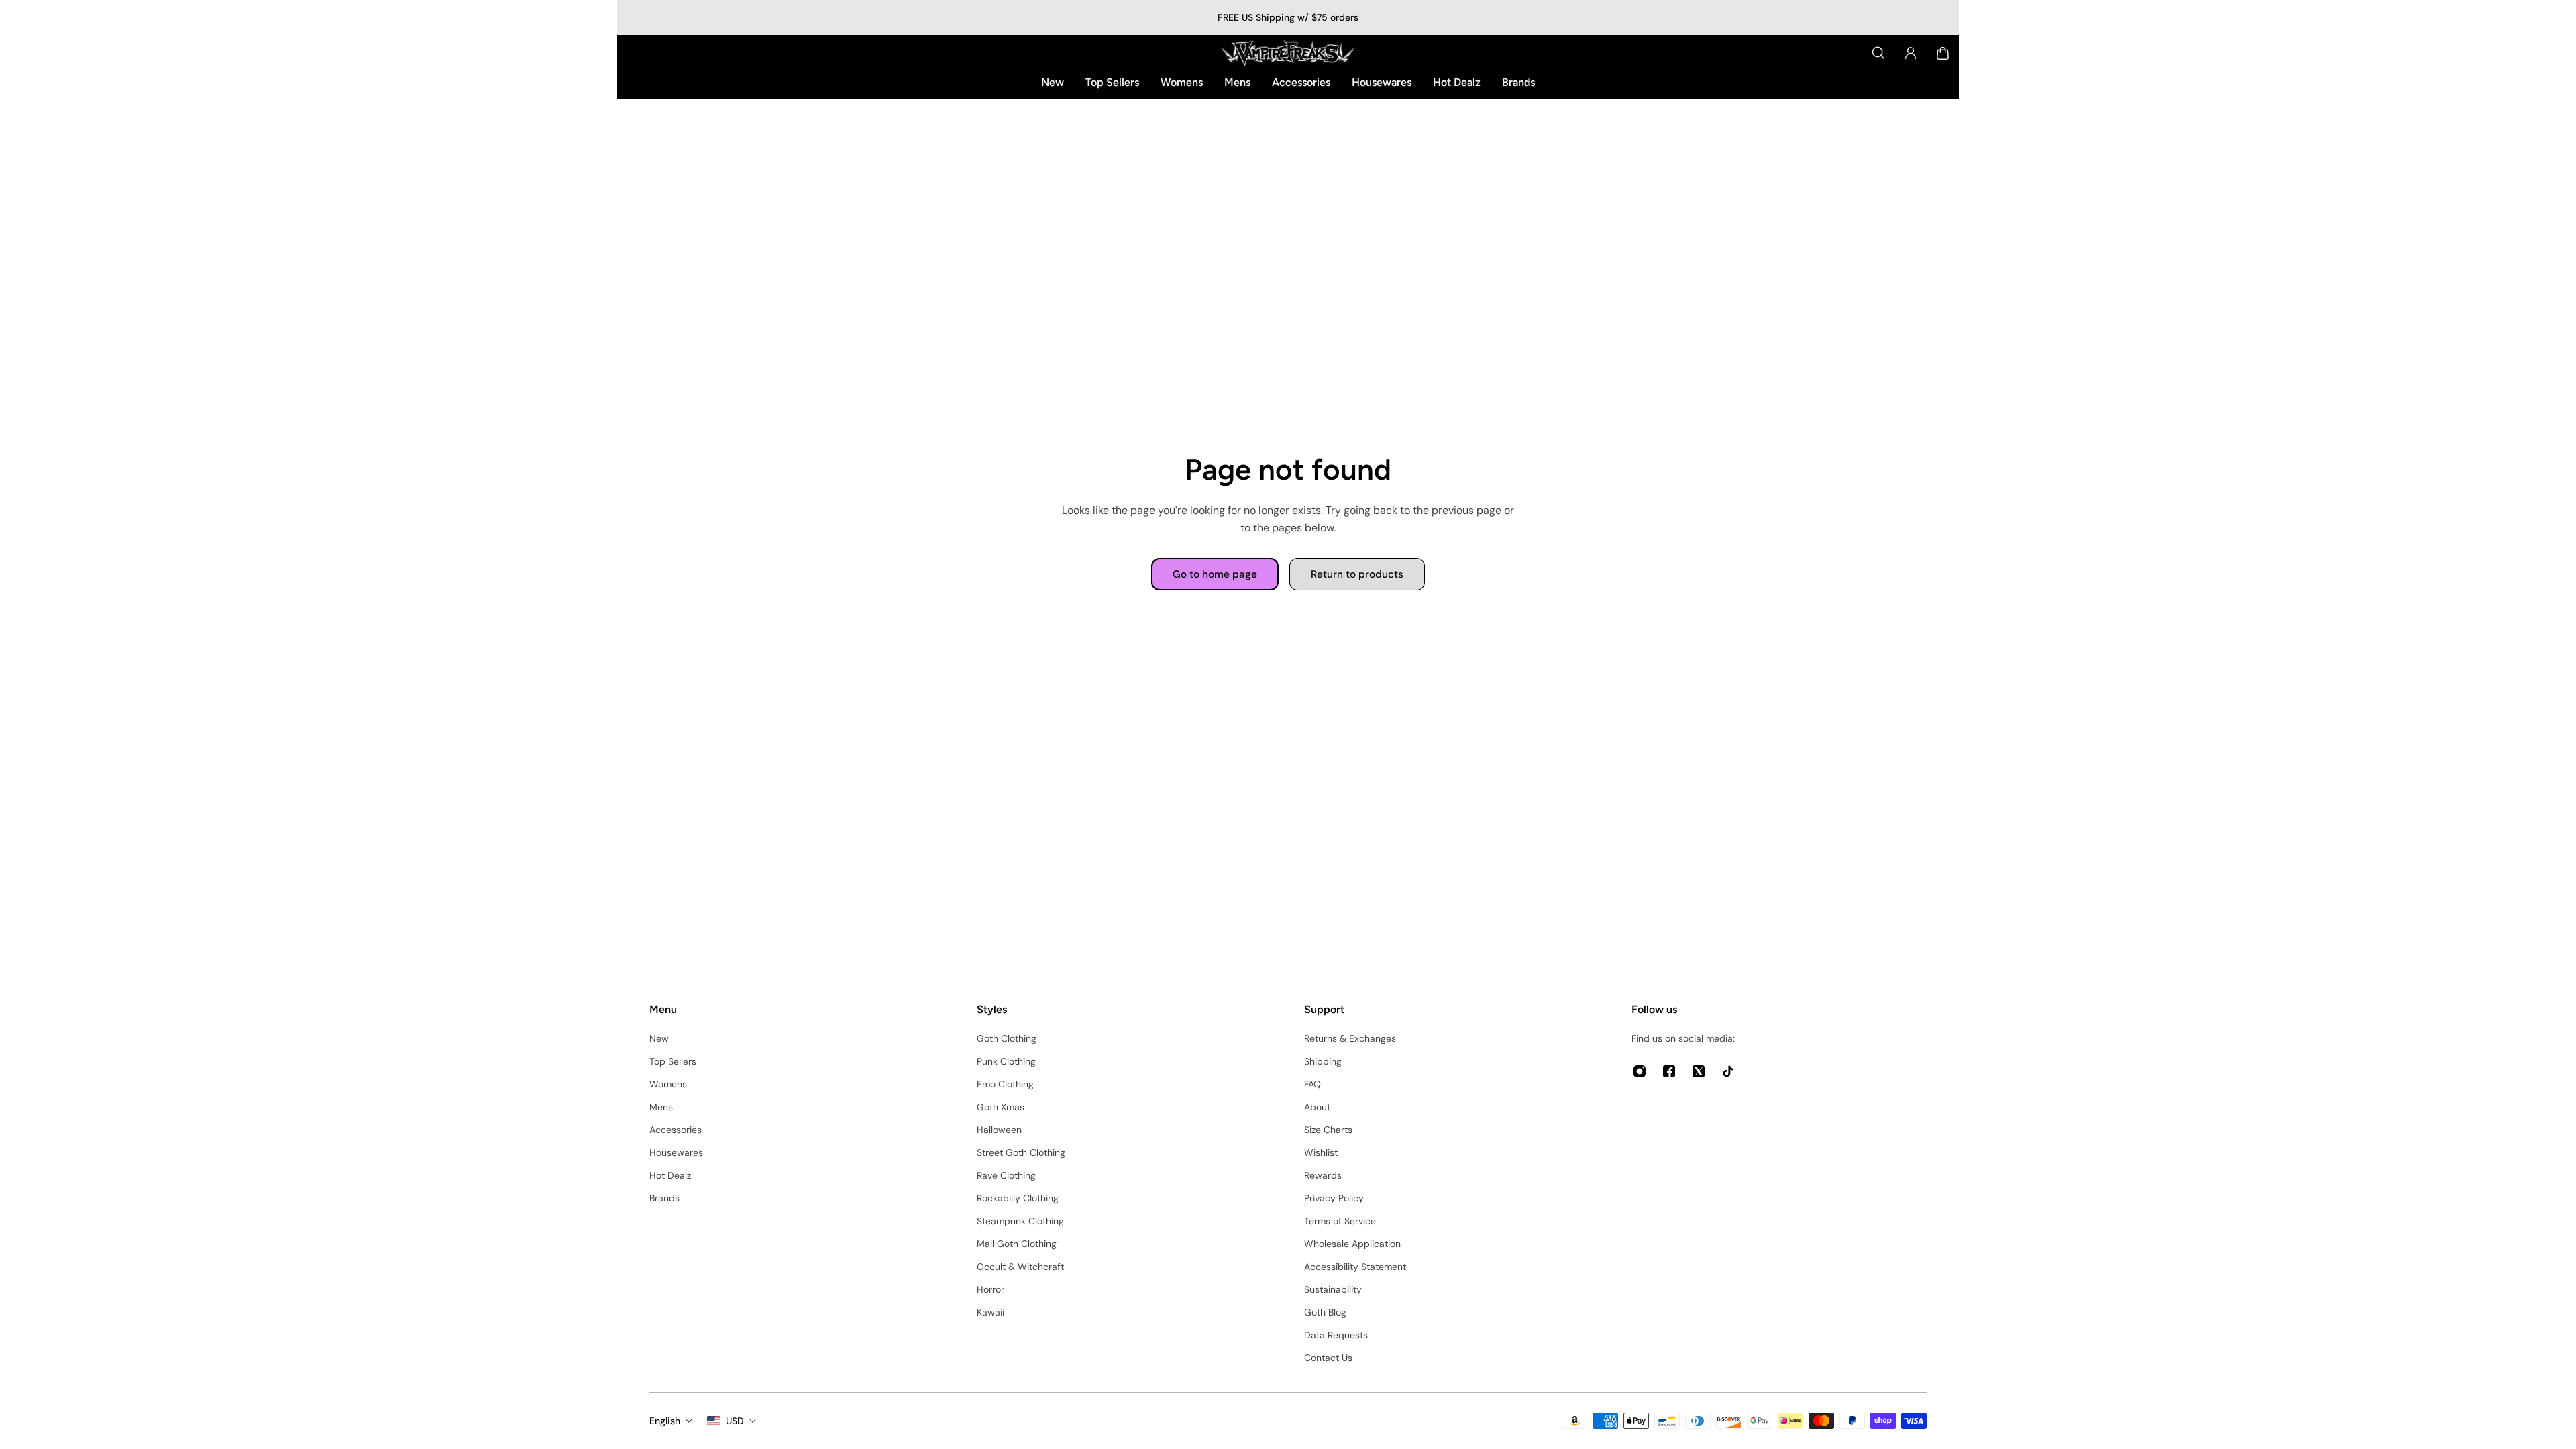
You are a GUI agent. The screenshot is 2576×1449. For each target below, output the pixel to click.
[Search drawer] (1878, 53)
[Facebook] (1669, 1071)
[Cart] (1943, 53)
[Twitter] (1699, 1071)
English (665, 1421)
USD (735, 1421)
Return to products (1357, 574)
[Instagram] (1640, 1071)
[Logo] (1288, 53)
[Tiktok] (1728, 1071)
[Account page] (1911, 53)
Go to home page (1215, 574)
